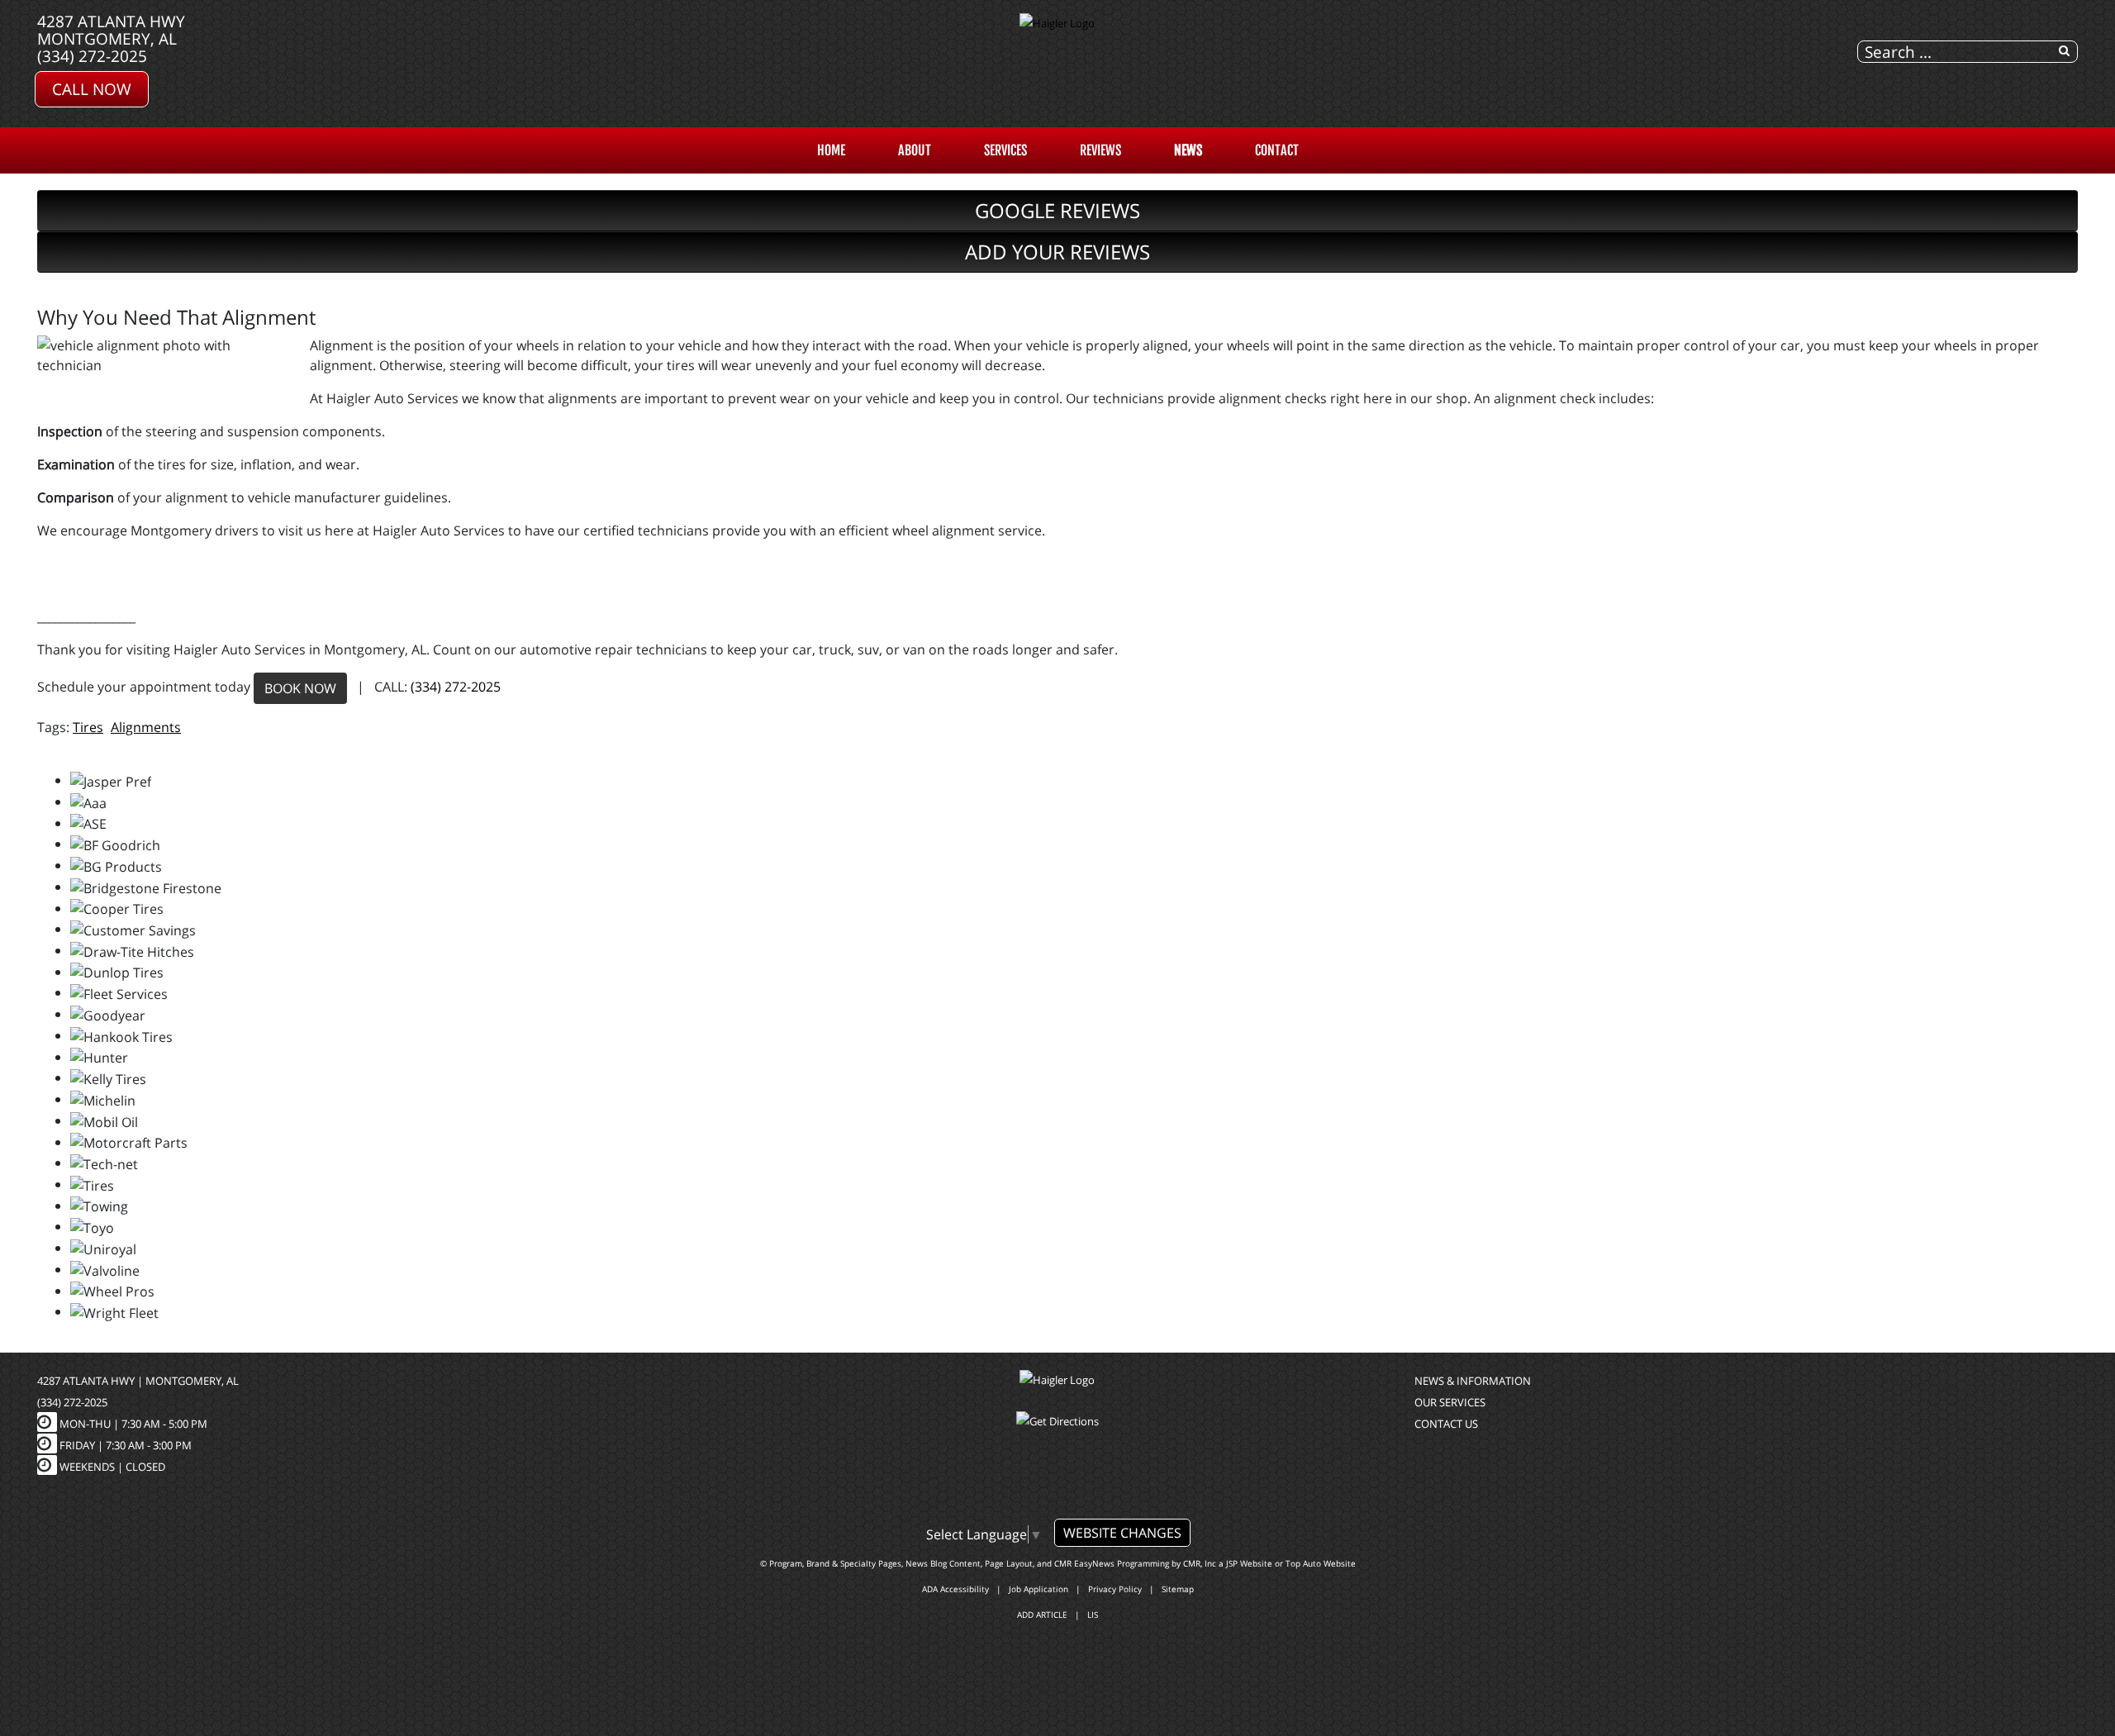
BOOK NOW (300, 688)
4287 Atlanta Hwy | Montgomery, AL (138, 1381)
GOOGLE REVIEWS (1057, 210)
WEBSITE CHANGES (1122, 1533)
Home (831, 150)
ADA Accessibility (955, 1589)
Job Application (1038, 1589)
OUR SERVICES (1450, 1402)
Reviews (1100, 150)
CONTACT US (1446, 1424)
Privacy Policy (1115, 1589)
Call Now (92, 89)
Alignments (146, 727)
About (915, 150)
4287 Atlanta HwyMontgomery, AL (111, 30)
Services (1005, 150)
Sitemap (1178, 1589)
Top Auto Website (1321, 1563)
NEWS (1188, 150)
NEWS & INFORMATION (1473, 1381)
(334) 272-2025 (92, 56)
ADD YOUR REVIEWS (1057, 252)
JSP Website (1249, 1563)
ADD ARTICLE (1042, 1615)
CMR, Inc (1200, 1563)
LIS (1093, 1615)
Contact (1277, 150)
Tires (88, 727)
